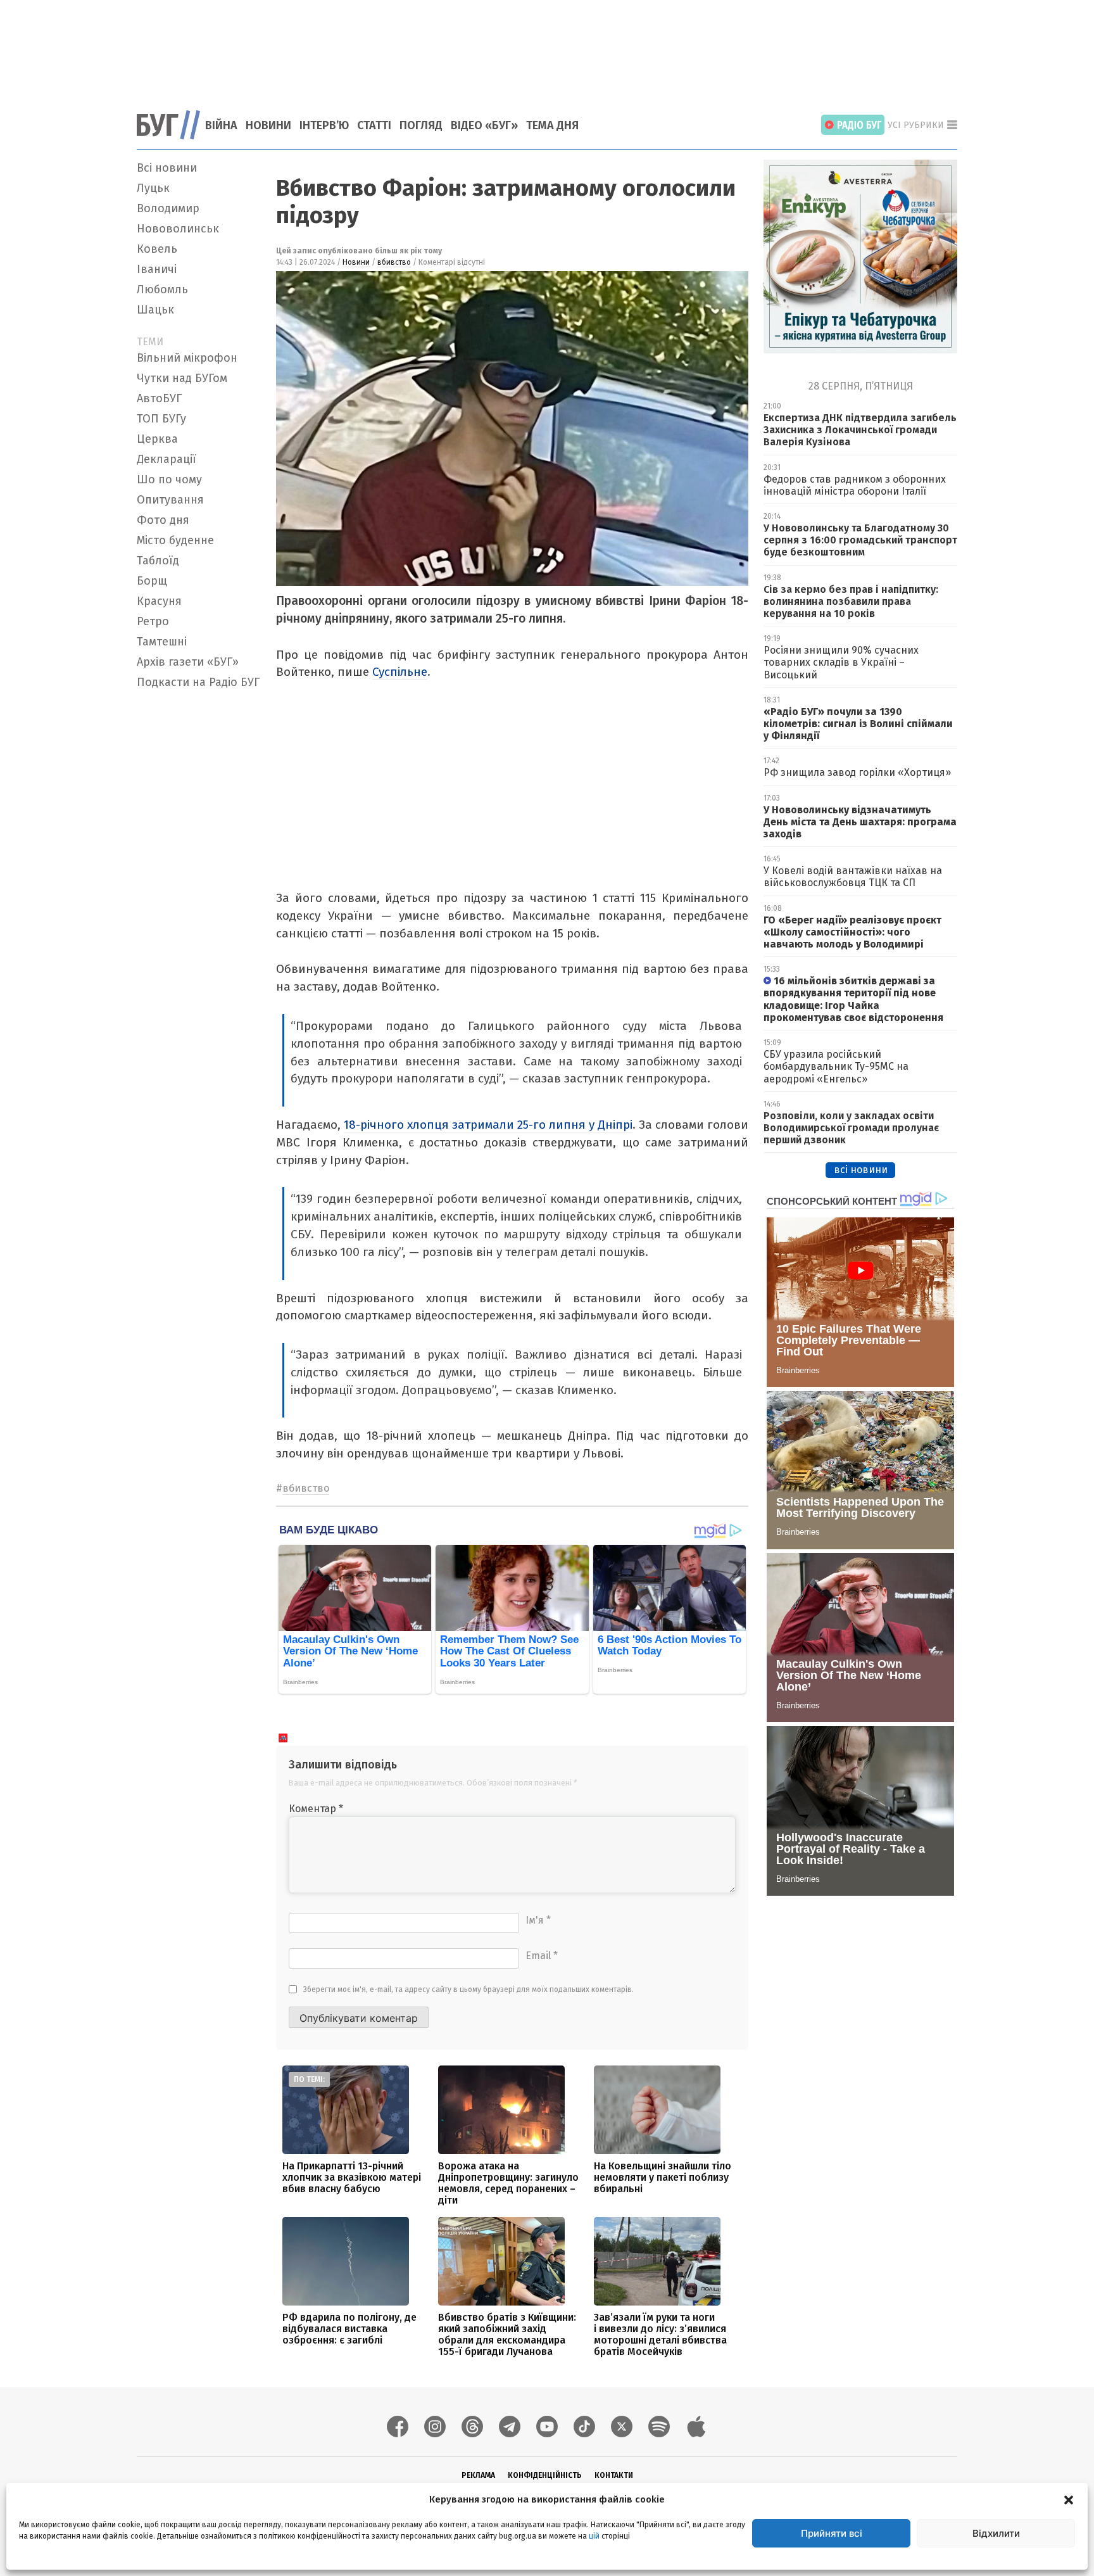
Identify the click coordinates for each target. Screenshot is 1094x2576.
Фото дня (163, 520)
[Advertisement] (547, 48)
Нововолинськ (178, 229)
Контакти (614, 2475)
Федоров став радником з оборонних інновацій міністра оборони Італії (855, 485)
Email (542, 1956)
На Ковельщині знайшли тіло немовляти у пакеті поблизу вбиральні (663, 2177)
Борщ (152, 581)
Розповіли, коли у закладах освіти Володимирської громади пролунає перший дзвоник (851, 1128)
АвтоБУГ (159, 398)
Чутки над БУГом (182, 378)
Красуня (159, 601)
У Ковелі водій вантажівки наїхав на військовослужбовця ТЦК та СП (853, 877)
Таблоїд (158, 561)
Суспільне (400, 672)
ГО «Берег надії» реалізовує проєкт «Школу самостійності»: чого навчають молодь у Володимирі (852, 932)
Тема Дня (552, 125)
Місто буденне (175, 540)
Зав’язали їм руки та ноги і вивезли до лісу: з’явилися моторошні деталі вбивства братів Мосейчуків (660, 2334)
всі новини (861, 1170)
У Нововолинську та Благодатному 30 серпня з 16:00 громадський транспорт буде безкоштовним (860, 540)
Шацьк (155, 310)
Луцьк (153, 188)
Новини (268, 125)
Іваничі (157, 269)
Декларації (167, 459)
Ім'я (538, 1920)
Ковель (157, 249)
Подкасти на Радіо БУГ (198, 682)
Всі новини (167, 168)
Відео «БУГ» (484, 125)
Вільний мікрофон (187, 358)
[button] (1069, 2499)
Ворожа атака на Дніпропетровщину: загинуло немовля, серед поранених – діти (508, 2183)
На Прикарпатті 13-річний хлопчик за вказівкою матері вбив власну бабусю (352, 2177)
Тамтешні (162, 642)
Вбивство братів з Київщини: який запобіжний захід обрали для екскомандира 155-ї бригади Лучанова (507, 2334)
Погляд (421, 125)
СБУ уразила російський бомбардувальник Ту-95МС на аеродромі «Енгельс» (836, 1066)
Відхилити (996, 2533)
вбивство (394, 262)
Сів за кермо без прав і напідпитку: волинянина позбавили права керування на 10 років (851, 601)
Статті (374, 125)
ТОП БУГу (161, 419)
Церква (157, 439)
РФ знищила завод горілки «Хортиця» (857, 772)
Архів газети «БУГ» (188, 662)
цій (594, 2536)
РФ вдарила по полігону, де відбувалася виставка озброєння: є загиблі (349, 2329)
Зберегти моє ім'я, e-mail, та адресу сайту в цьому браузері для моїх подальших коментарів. (468, 1989)
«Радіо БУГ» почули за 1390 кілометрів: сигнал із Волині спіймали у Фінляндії (858, 724)
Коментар (316, 1809)
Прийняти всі (832, 2533)
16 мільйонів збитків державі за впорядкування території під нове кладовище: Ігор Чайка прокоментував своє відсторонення (853, 999)
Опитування (170, 500)
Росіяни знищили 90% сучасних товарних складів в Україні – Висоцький (841, 662)
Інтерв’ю (324, 125)
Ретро (153, 621)
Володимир (168, 208)
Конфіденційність (545, 2475)
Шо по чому (169, 479)
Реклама (478, 2475)
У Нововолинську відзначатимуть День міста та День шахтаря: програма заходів (860, 822)
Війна (221, 125)
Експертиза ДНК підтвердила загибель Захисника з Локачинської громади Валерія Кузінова (860, 430)
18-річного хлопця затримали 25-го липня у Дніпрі (488, 1125)
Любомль (162, 289)
